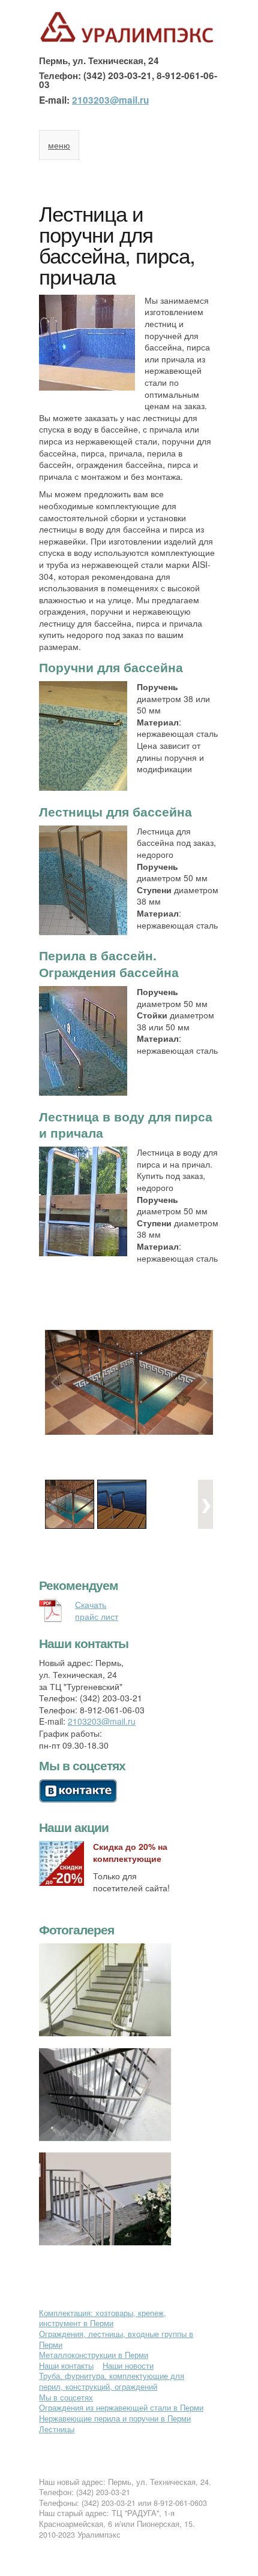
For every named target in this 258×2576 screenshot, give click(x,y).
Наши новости (128, 2366)
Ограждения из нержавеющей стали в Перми (121, 2408)
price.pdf (129, 1605)
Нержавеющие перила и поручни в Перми (115, 2418)
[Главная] (129, 41)
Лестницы (57, 2429)
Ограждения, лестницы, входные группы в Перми (116, 2339)
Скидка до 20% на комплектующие (130, 1852)
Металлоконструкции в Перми (94, 2355)
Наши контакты (66, 2366)
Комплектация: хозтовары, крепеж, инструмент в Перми (103, 2318)
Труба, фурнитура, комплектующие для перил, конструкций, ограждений (112, 2381)
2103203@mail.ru (110, 100)
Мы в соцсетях (66, 2397)
